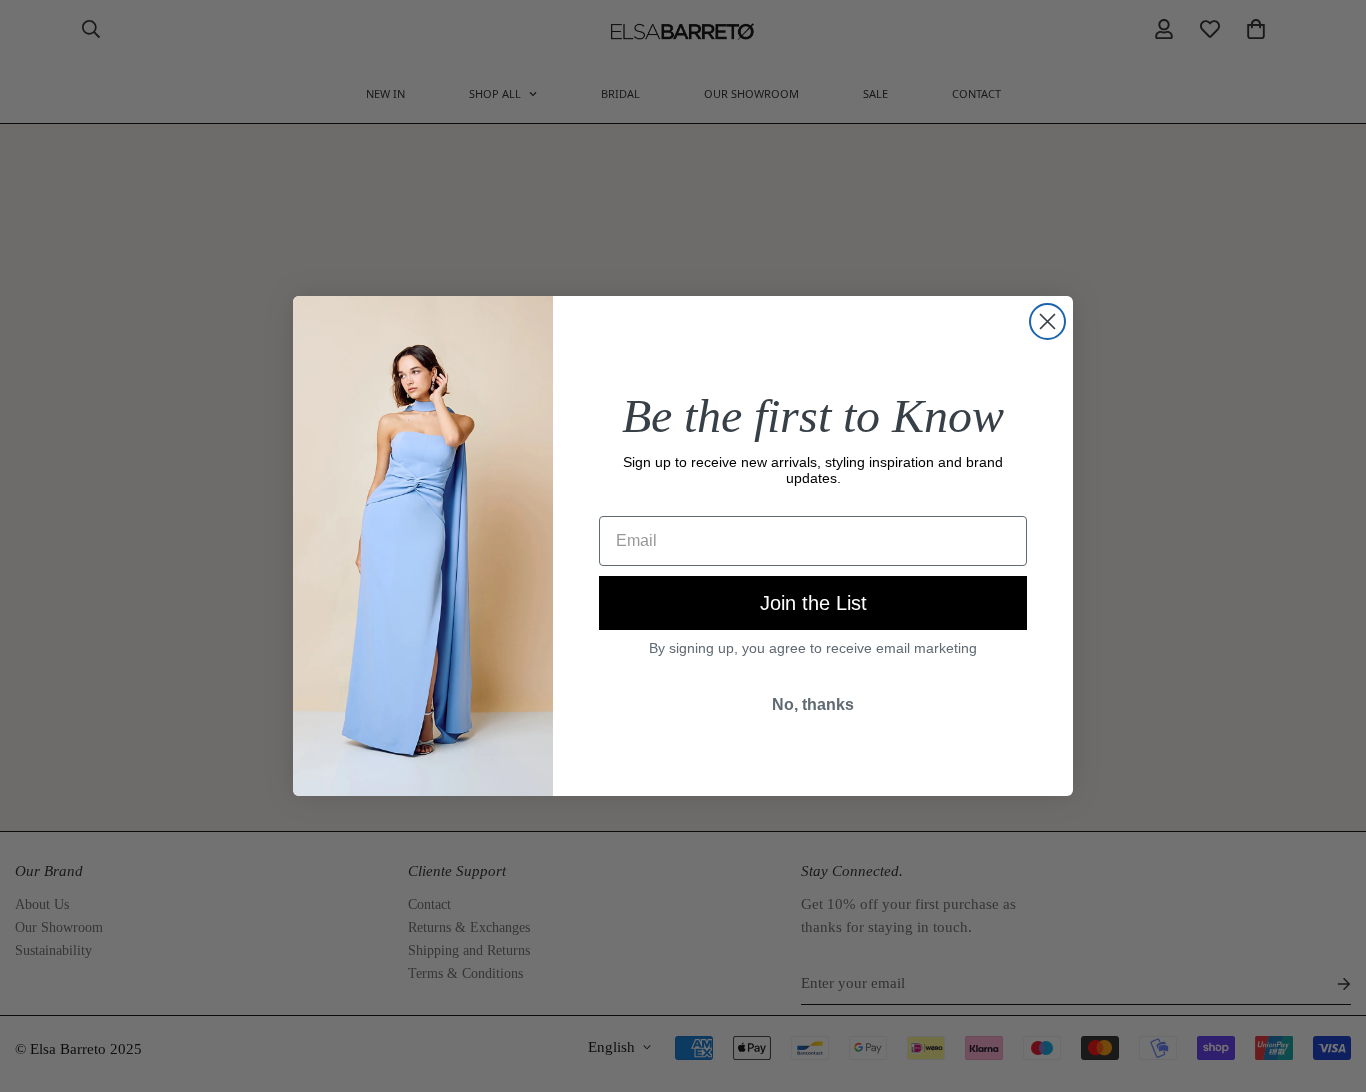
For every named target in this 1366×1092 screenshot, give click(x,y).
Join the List (813, 603)
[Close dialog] (1047, 321)
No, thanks (813, 704)
